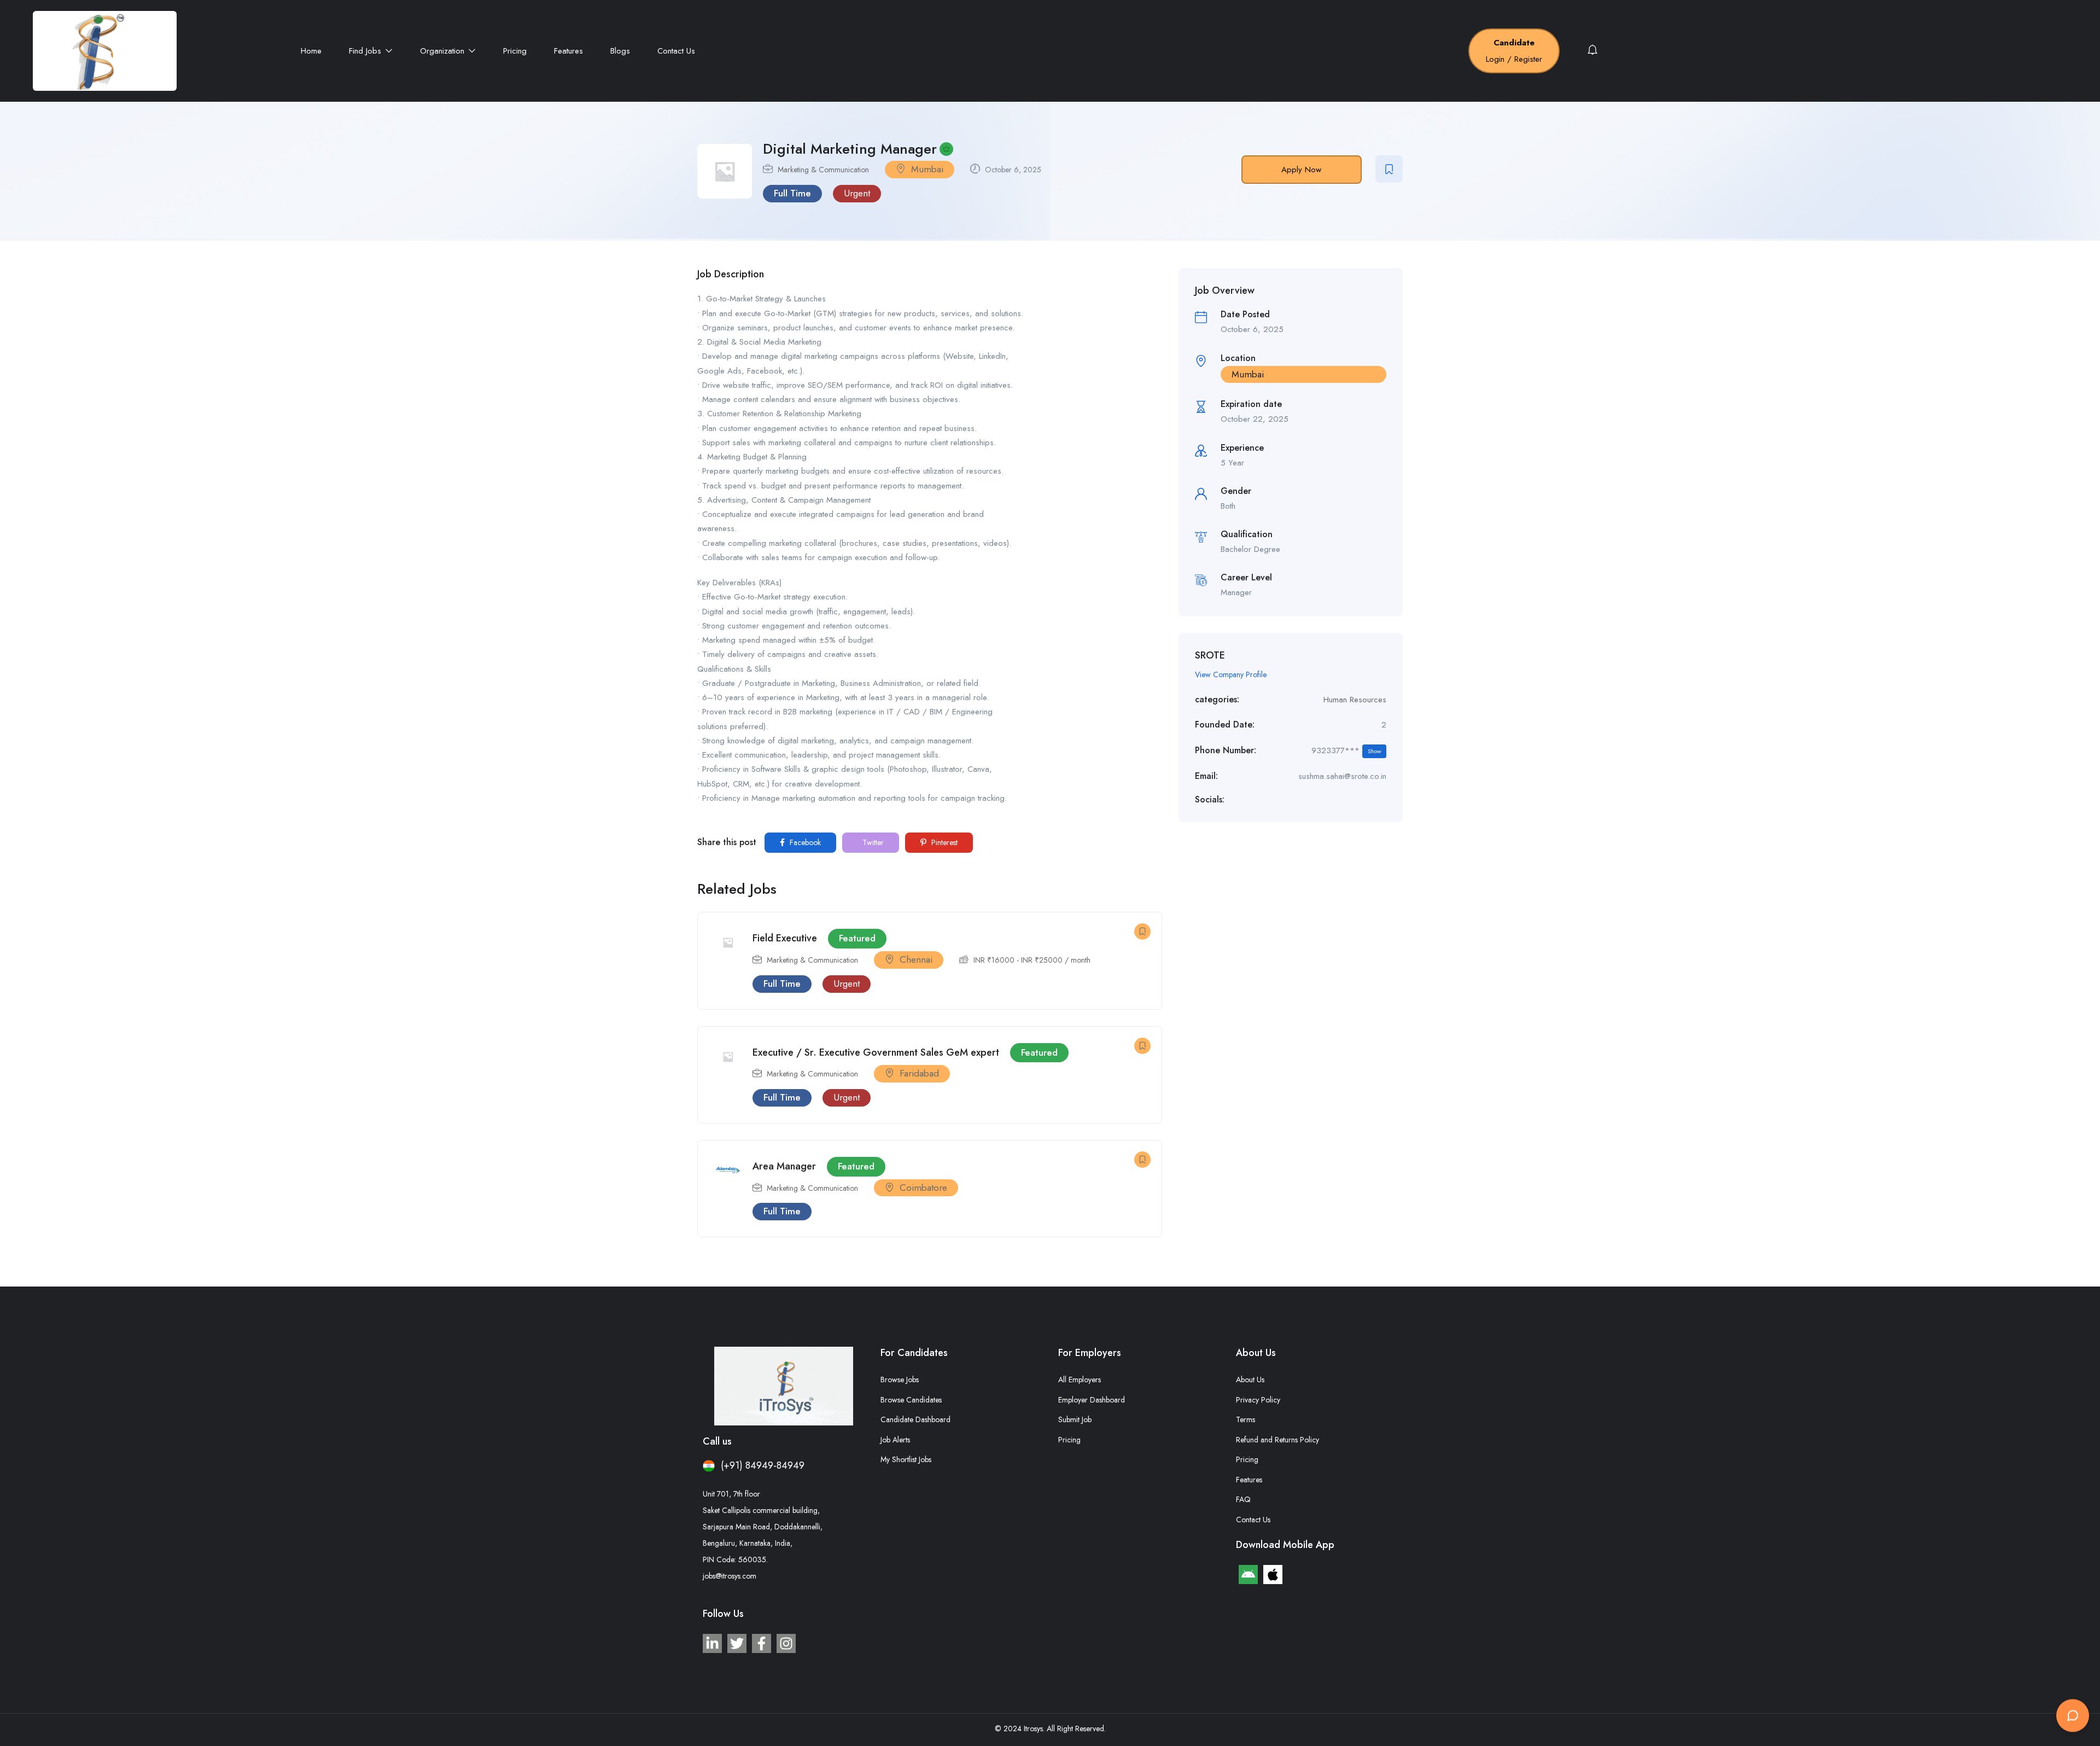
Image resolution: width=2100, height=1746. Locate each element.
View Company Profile (1231, 674)
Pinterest (943, 842)
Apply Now (1301, 170)
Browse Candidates (911, 1400)
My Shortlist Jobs (906, 1459)
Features (568, 51)
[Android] (1248, 1575)
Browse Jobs (900, 1380)
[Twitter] (737, 1643)
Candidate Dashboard (915, 1419)
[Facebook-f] (762, 1643)
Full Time (792, 193)
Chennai (916, 959)
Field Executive (785, 938)
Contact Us (676, 51)
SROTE (1210, 655)
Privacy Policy (1258, 1400)
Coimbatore (923, 1188)
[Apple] (1273, 1575)
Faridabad (919, 1073)
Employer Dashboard (1092, 1400)
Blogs (620, 51)
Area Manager (784, 1166)
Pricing (515, 51)
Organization (444, 51)
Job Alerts (895, 1440)
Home (311, 51)
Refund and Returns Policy (1277, 1440)
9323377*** (1346, 750)
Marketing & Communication (823, 170)
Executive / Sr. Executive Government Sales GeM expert (876, 1052)
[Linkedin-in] (712, 1643)
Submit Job (1075, 1419)
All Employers (1080, 1380)
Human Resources (1355, 700)
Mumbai (927, 169)
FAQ (1243, 1499)
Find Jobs (366, 51)
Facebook (804, 842)
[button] (2073, 1717)
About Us (1250, 1380)
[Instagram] (786, 1643)
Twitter (872, 842)
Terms (1246, 1419)
